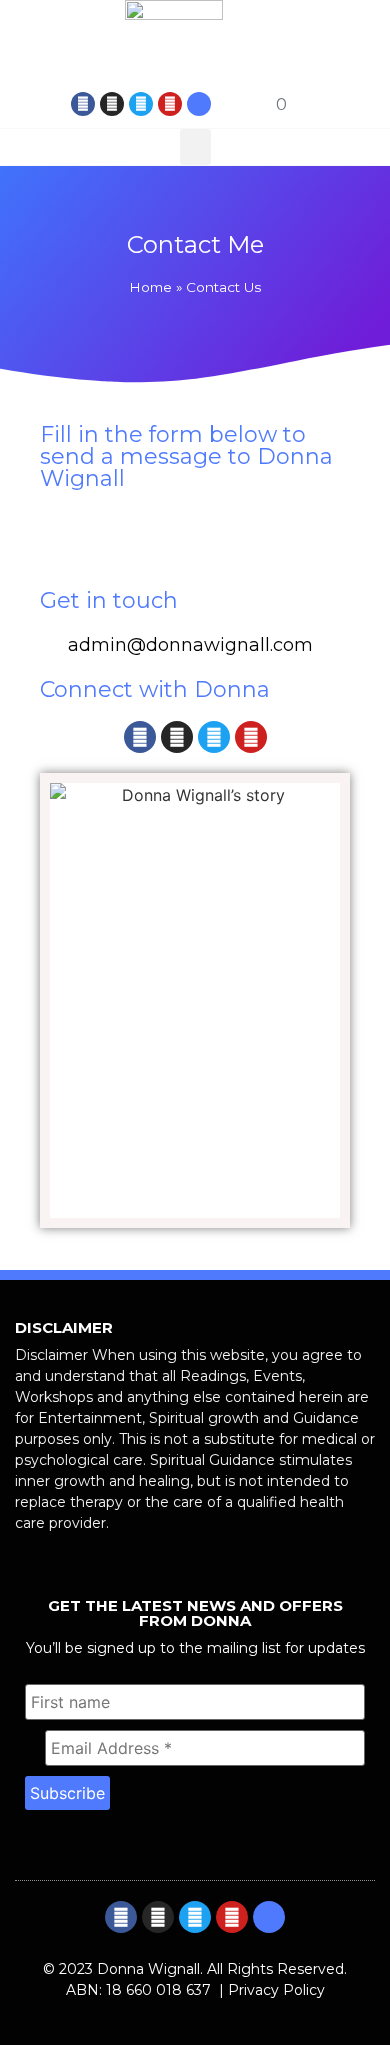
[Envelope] (199, 104)
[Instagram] (112, 104)
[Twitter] (141, 104)
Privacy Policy (276, 1990)
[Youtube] (170, 104)
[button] (330, 103)
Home (150, 287)
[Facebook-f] (83, 104)
